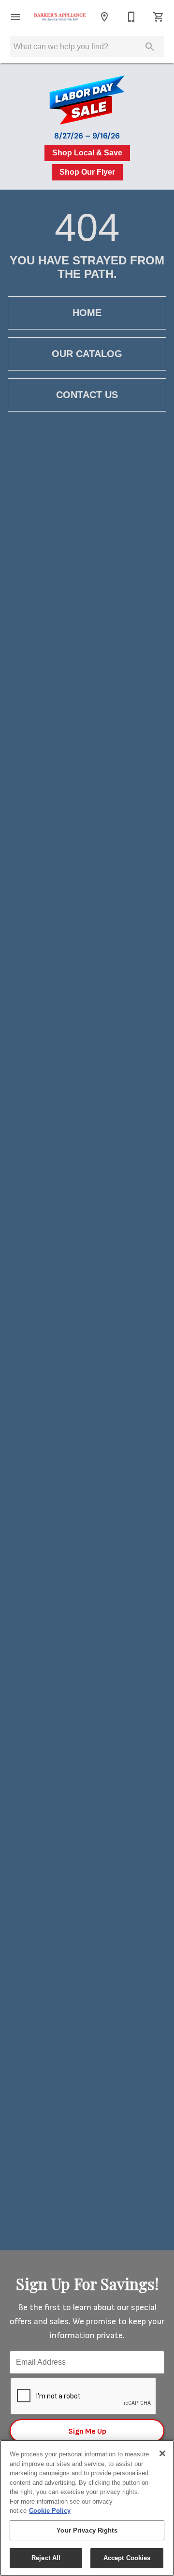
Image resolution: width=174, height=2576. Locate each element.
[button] (15, 17)
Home (87, 313)
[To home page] (60, 17)
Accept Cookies (127, 2558)
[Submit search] (150, 47)
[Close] (162, 2453)
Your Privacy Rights (87, 2530)
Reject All (46, 2558)
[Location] (104, 17)
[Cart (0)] (159, 17)
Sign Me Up (87, 2431)
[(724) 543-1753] (131, 17)
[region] (87, 2508)
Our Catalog (87, 354)
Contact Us (87, 395)
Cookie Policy (50, 2511)
